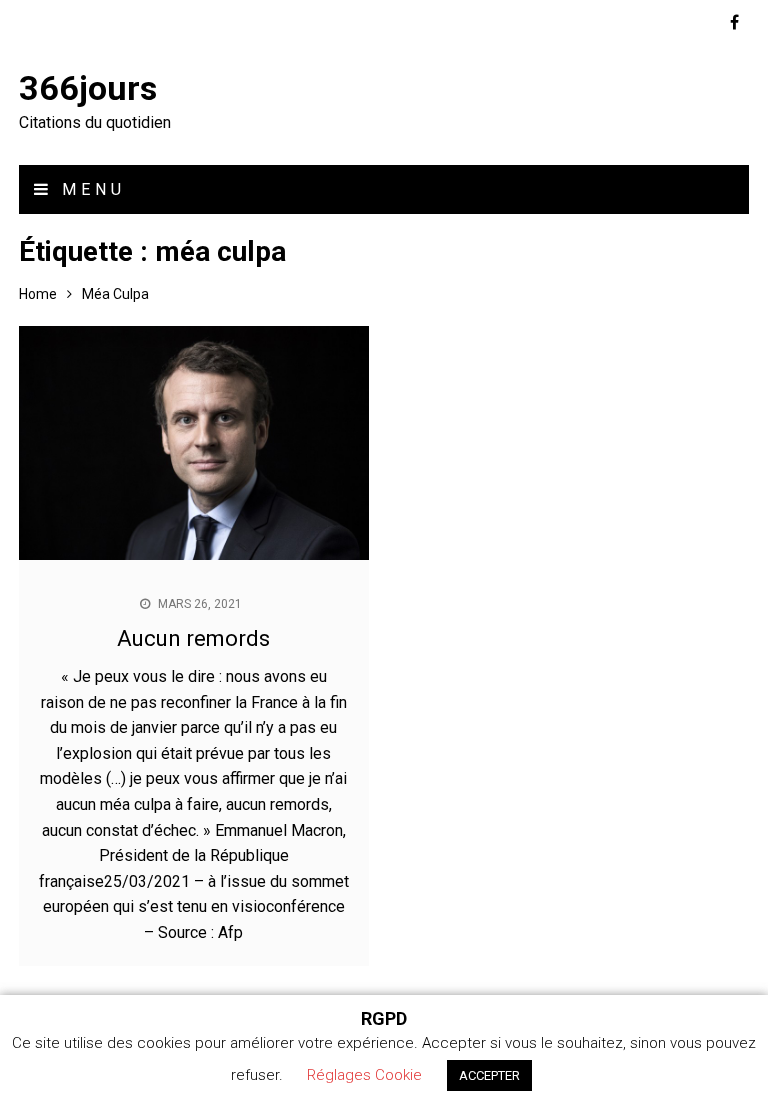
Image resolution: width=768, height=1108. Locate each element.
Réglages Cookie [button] (364, 1075)
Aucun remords (193, 638)
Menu (89, 189)
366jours (88, 88)
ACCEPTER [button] (489, 1075)
